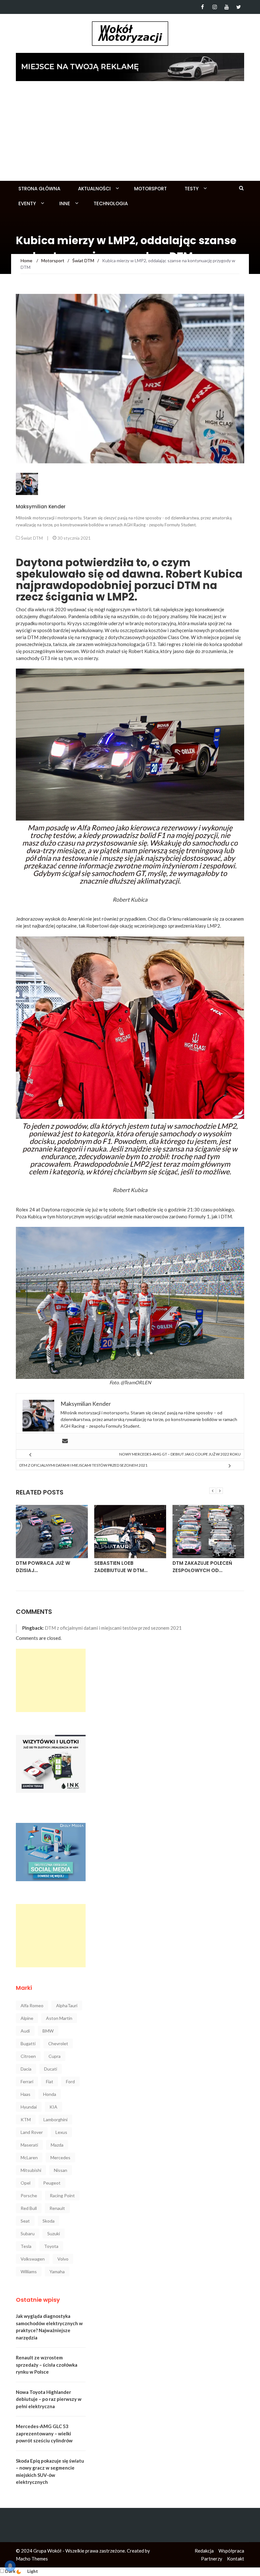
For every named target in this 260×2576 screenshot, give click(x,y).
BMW (48, 2031)
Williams (29, 2271)
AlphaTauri (67, 2005)
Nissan (61, 2170)
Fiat (50, 2081)
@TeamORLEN (136, 1382)
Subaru (28, 2233)
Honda (50, 2094)
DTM (226, 1216)
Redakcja (204, 2551)
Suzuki (54, 2233)
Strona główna (39, 189)
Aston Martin (59, 2018)
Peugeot (52, 2183)
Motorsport (150, 189)
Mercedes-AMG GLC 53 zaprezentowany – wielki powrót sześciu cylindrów (44, 2433)
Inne (65, 203)
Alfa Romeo (32, 2005)
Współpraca (231, 2551)
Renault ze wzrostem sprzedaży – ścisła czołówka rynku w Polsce (47, 2365)
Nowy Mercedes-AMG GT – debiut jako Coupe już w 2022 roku (180, 1454)
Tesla (26, 2246)
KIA (53, 2107)
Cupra (55, 2056)
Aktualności (94, 189)
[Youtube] (227, 7)
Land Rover (32, 2132)
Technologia (111, 203)
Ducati (51, 2069)
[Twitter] (239, 7)
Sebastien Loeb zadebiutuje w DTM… (121, 1567)
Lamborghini (55, 2119)
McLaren (29, 2157)
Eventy (27, 203)
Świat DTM (32, 538)
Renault (57, 2208)
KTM (26, 2119)
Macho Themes (32, 2559)
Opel (26, 2183)
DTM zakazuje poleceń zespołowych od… (202, 1567)
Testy (192, 189)
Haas (26, 2094)
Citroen (28, 2056)
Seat (25, 2221)
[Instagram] (214, 7)
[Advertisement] (130, 133)
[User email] (65, 1441)
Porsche (29, 2195)
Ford (70, 2081)
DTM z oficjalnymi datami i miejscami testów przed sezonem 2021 (83, 1465)
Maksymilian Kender (41, 507)
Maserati (29, 2145)
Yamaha (57, 2271)
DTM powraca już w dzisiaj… (43, 1567)
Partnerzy (212, 2559)
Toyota (51, 2246)
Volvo (63, 2259)
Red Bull (29, 2208)
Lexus (61, 2132)
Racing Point (62, 2195)
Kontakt (236, 2559)
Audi (25, 2031)
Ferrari (27, 2081)
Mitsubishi (31, 2170)
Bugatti (28, 2043)
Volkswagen (33, 2259)
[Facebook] (202, 7)
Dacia (26, 2069)
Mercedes (60, 2157)
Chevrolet (58, 2043)
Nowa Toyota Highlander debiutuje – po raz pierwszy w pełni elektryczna (49, 2399)
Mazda (57, 2145)
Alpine (27, 2018)
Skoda (49, 2221)
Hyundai (29, 2107)
